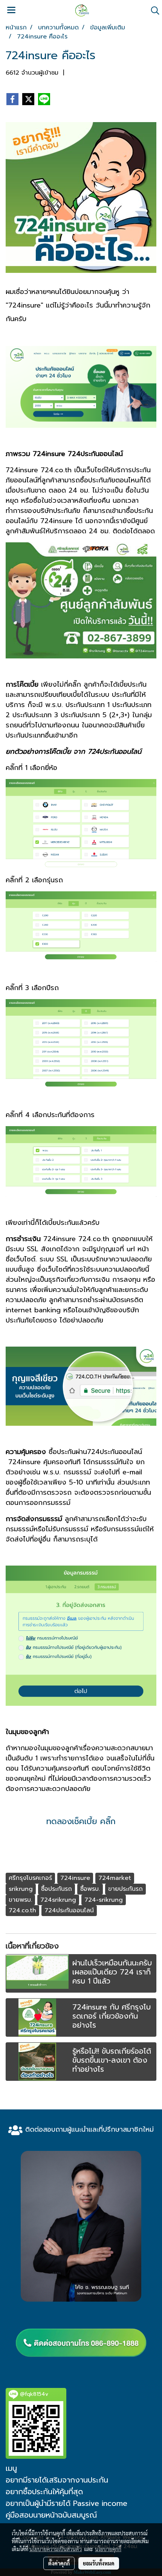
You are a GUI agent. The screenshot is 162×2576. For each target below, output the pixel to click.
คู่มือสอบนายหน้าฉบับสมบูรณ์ (51, 2515)
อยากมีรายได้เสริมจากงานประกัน (57, 2480)
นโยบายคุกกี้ (108, 2549)
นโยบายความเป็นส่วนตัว (56, 2549)
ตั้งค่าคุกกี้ (59, 2563)
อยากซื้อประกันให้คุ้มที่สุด (44, 2492)
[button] (153, 11)
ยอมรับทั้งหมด (99, 2563)
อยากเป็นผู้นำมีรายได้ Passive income (66, 2503)
